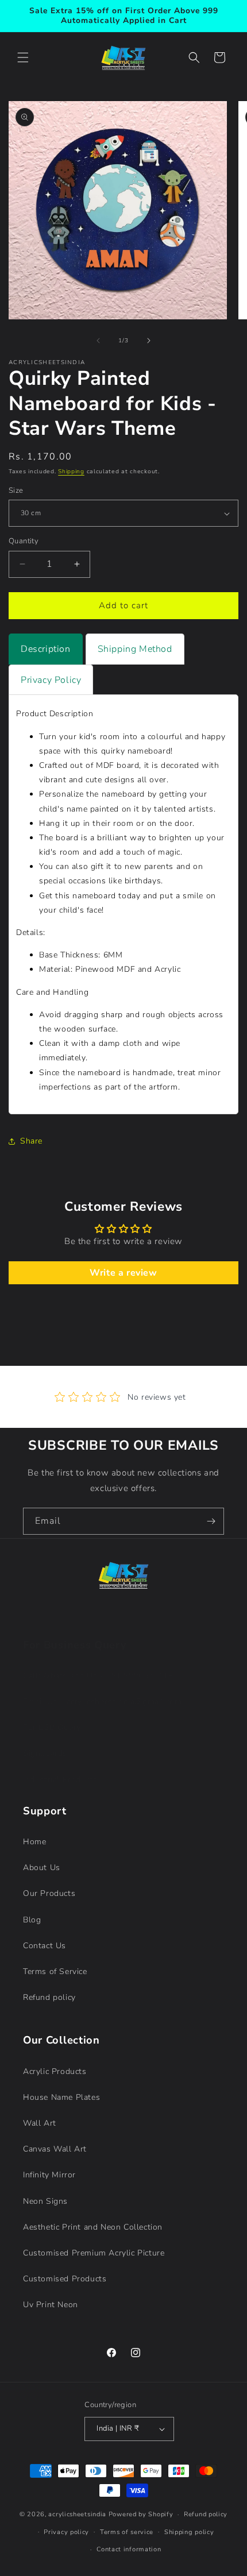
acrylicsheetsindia (77, 2514)
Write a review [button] (123, 1273)
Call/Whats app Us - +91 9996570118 (98, 1676)
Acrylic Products (55, 2071)
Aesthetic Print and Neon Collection (93, 2227)
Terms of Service (55, 1971)
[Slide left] (98, 341)
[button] (23, 57)
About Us (42, 1868)
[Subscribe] (211, 1521)
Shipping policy (189, 2532)
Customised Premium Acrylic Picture (94, 2253)
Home (34, 1842)
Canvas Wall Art (55, 2149)
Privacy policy (66, 2532)
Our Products (49, 1893)
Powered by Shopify (141, 2514)
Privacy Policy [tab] (51, 680)
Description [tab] (46, 649)
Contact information (129, 2549)
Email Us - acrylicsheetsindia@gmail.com (102, 1702)
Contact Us (45, 1946)
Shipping (71, 472)
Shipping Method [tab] (135, 649)
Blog (32, 1920)
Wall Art (40, 2123)
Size (16, 491)
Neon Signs (45, 2201)
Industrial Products (60, 1780)
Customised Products (65, 2279)
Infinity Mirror (49, 2175)
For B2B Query (52, 1727)
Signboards (45, 1753)
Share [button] (31, 1141)
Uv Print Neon (51, 2305)
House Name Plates (61, 2097)
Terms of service (127, 2532)
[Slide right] (149, 341)
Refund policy (49, 1997)
